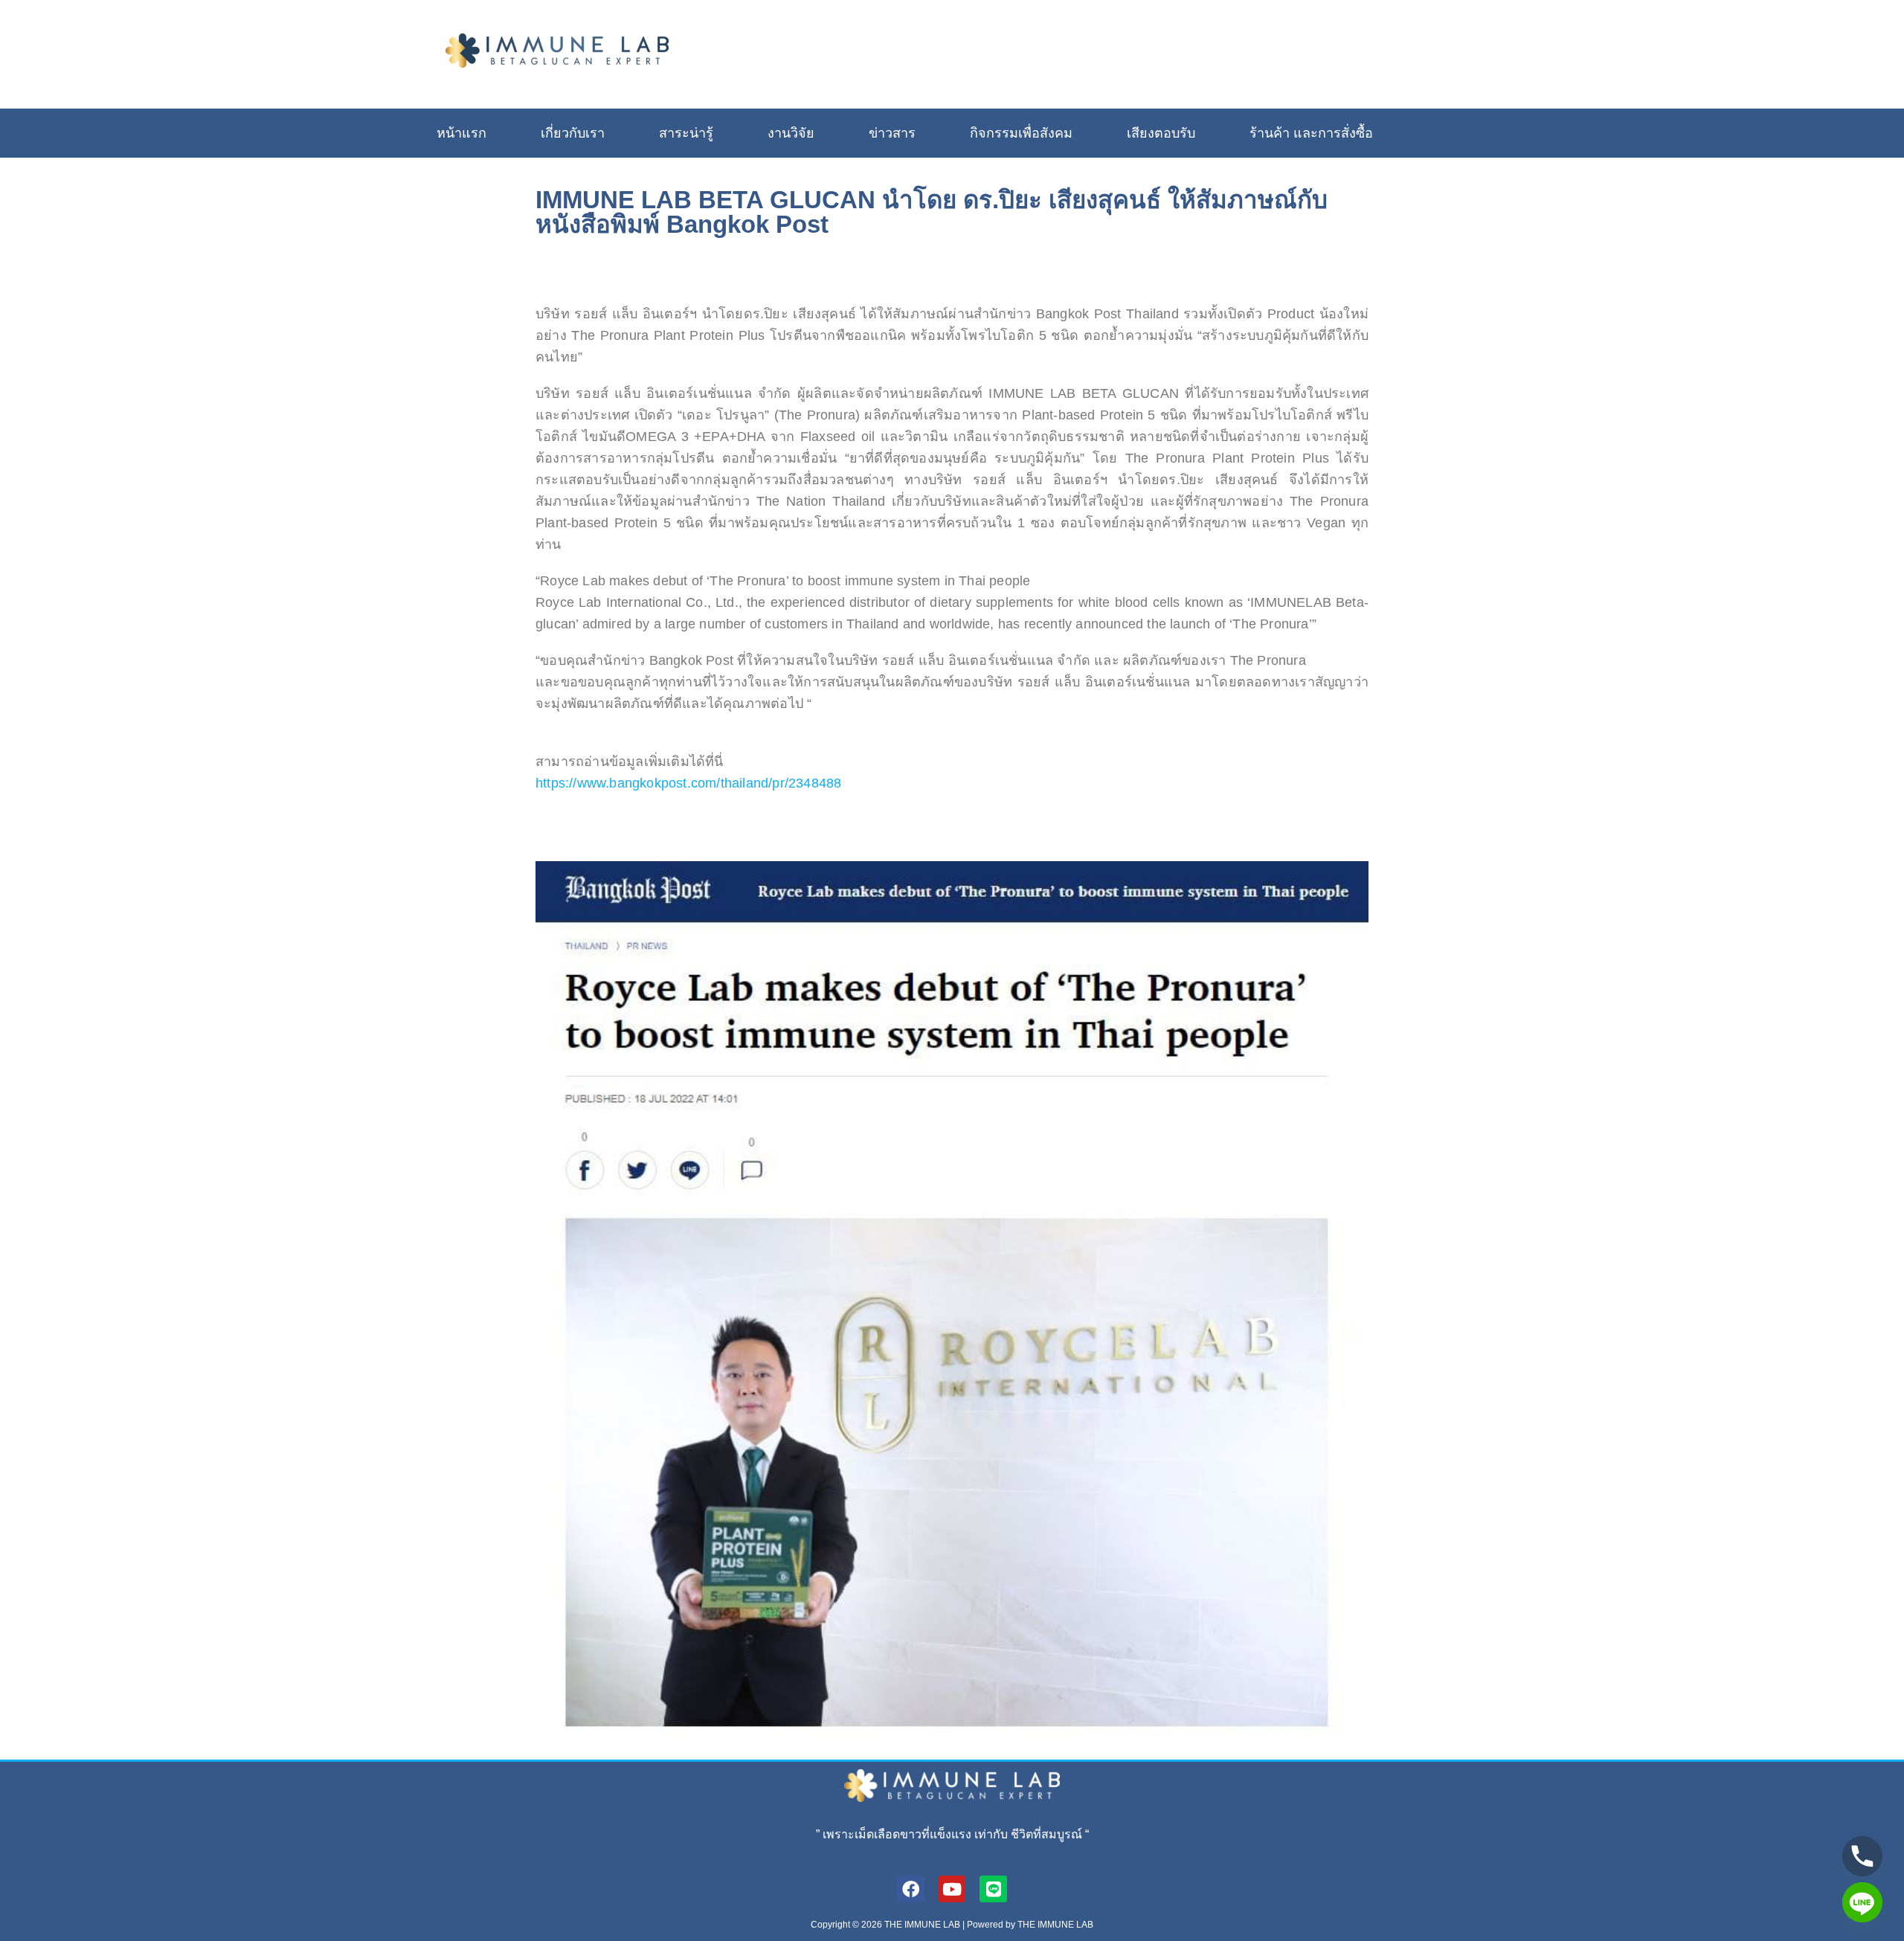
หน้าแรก (461, 133)
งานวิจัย (791, 133)
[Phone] (1862, 1856)
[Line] (993, 1889)
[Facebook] (911, 1889)
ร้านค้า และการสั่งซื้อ (1311, 133)
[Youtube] (952, 1889)
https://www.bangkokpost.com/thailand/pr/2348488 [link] (688, 783)
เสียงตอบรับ (1161, 133)
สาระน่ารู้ (686, 133)
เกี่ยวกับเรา (573, 133)
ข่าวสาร (892, 133)
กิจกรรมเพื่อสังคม (1021, 133)
